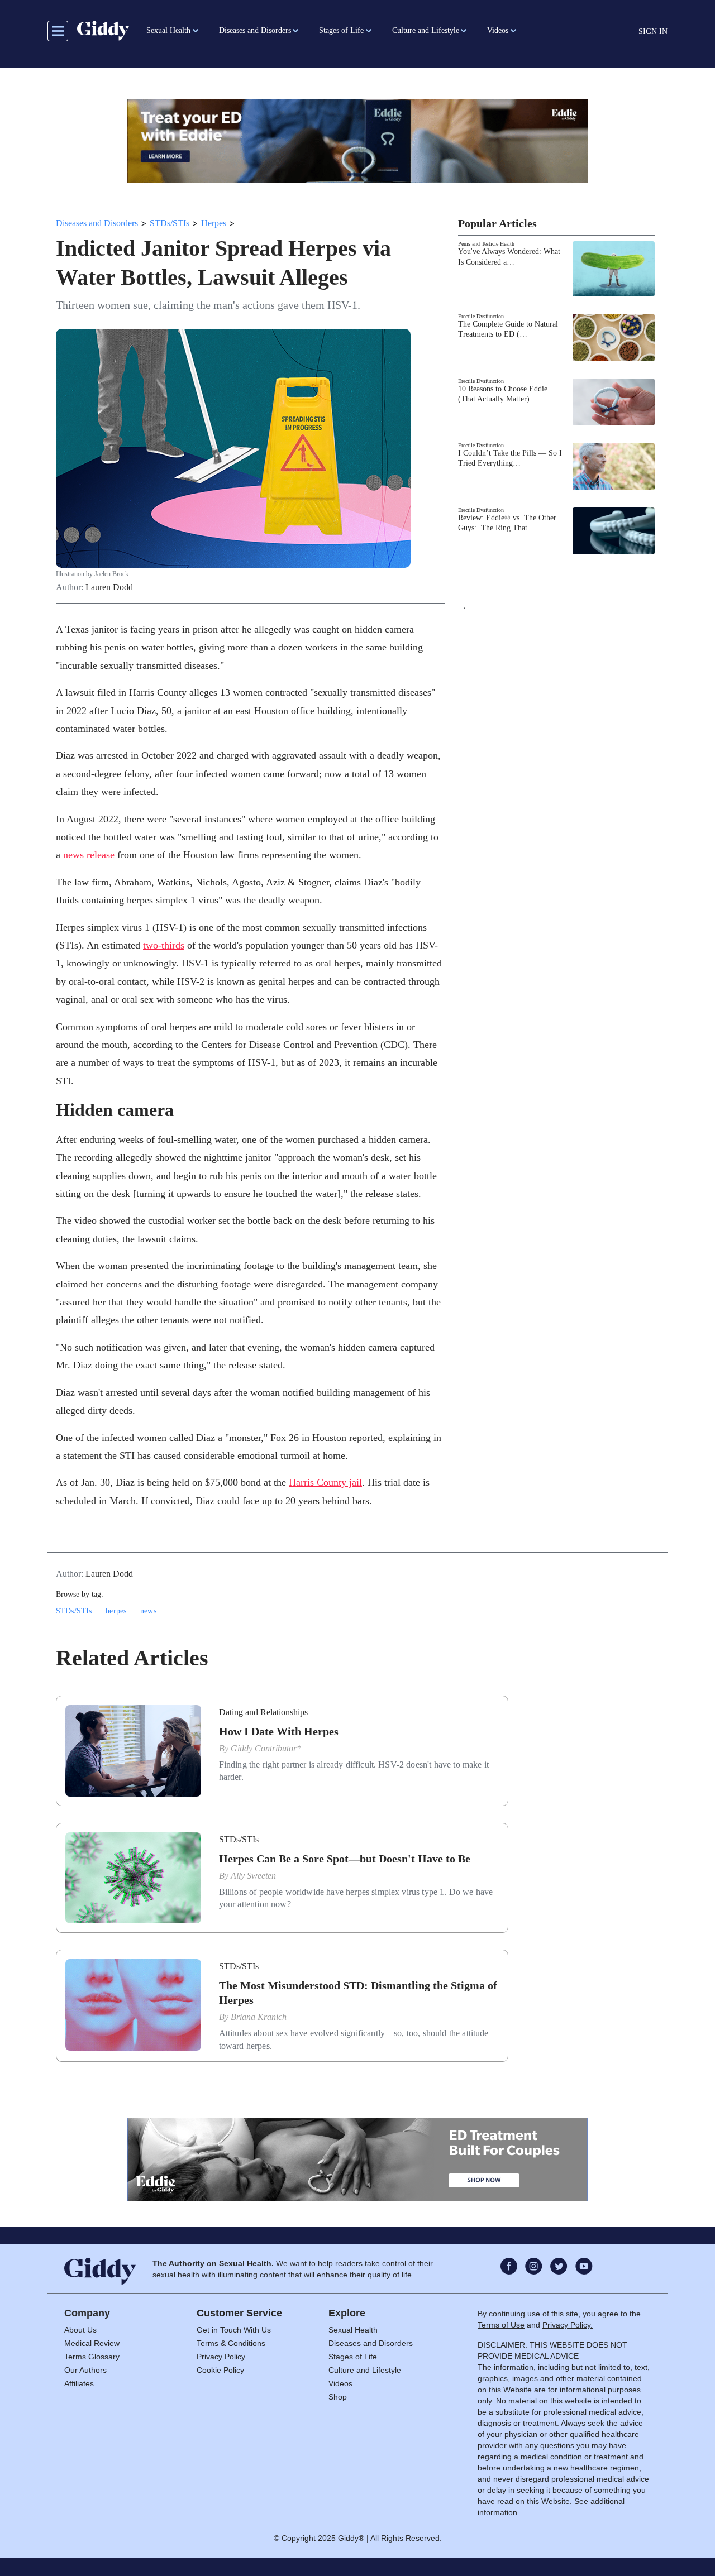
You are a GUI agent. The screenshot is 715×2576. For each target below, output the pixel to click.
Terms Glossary (92, 2357)
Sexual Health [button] (168, 30)
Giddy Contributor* (266, 1748)
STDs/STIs (170, 223)
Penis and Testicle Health (486, 244)
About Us (80, 2330)
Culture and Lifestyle (365, 2370)
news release (89, 855)
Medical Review (92, 2343)
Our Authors (85, 2370)
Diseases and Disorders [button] (255, 30)
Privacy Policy (221, 2357)
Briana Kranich (259, 2017)
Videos (340, 2383)
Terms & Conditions (231, 2343)
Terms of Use (501, 2325)
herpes (116, 1611)
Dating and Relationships (263, 1712)
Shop (338, 2397)
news (148, 1611)
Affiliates (79, 2383)
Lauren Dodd (109, 587)
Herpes (214, 223)
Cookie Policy (220, 2370)
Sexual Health (353, 2330)
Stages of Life (353, 2357)
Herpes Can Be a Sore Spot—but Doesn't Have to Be (345, 1859)
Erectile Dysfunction (481, 316)
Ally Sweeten (253, 1876)
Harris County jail (325, 1482)
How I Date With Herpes (279, 1731)
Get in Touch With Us (234, 2330)
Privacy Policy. (568, 2325)
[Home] (103, 31)
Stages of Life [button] (341, 30)
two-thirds (164, 945)
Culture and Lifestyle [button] (426, 30)
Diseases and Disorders (97, 223)
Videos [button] (498, 30)
